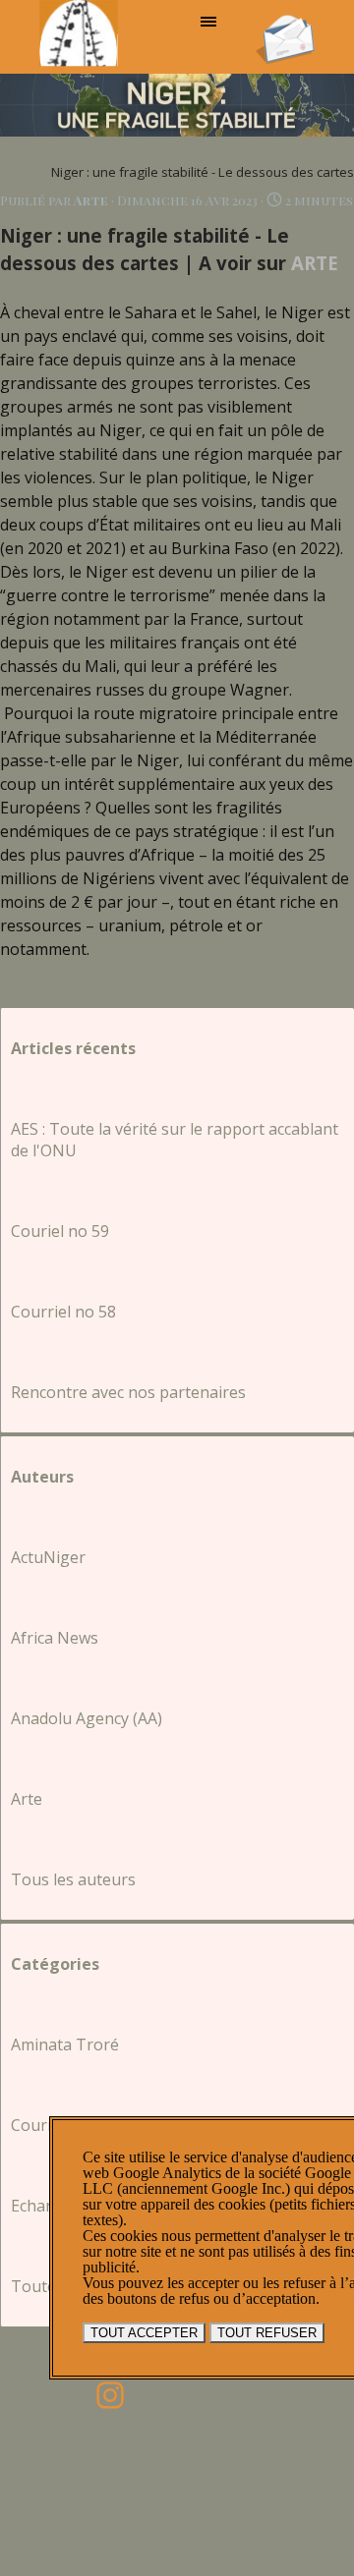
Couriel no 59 (60, 1231)
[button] (285, 21)
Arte (27, 1799)
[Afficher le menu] (208, 22)
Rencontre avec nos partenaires (128, 1392)
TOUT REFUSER (267, 2333)
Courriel (41, 2125)
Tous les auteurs (73, 1879)
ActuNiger (48, 1557)
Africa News (55, 1638)
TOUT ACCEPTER (144, 2333)
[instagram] (110, 2395)
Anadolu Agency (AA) (87, 1718)
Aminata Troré (65, 2044)
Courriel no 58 (63, 1312)
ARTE (315, 263)
